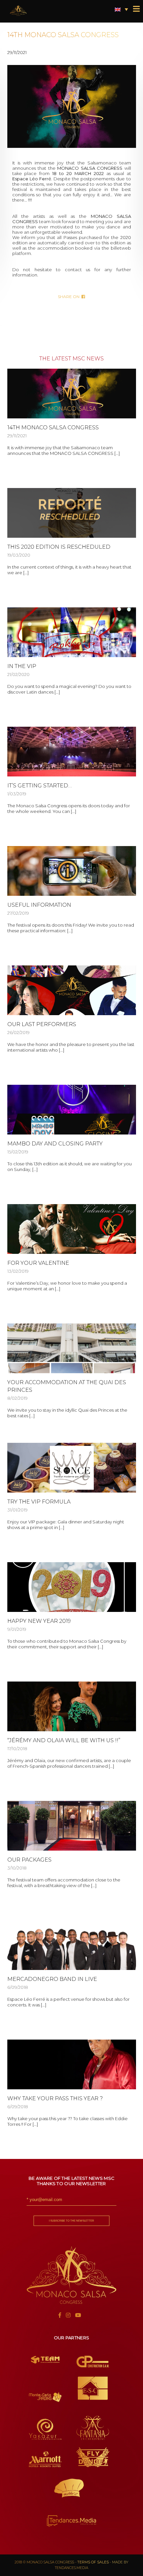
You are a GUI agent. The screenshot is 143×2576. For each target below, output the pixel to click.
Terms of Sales (93, 2562)
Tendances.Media (71, 2568)
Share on (69, 297)
